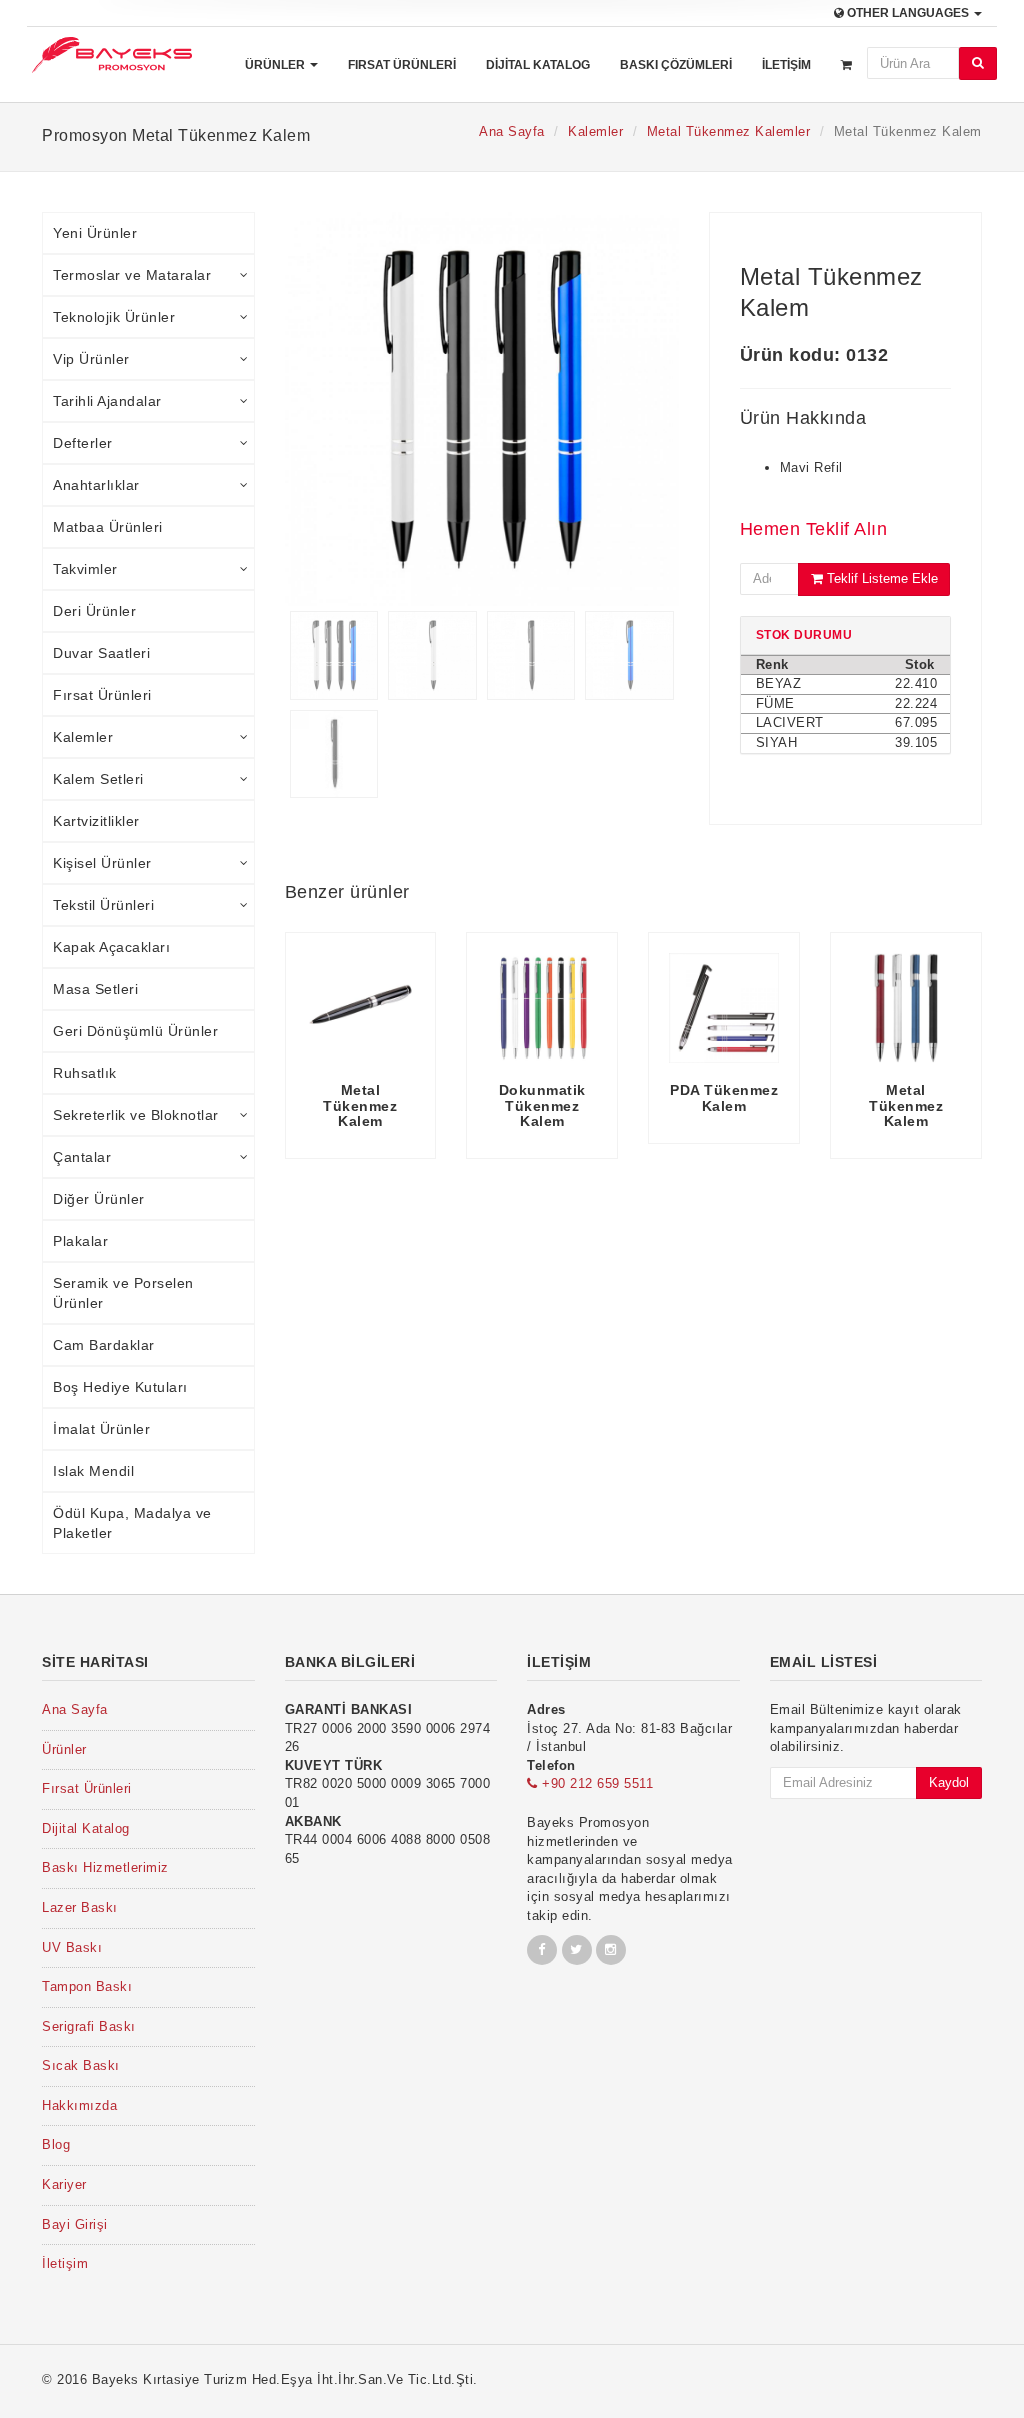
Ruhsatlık (85, 1073)
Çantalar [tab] (82, 1157)
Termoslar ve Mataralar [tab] (132, 275)
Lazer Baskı (80, 1907)
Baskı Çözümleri (676, 65)
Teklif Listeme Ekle (880, 578)
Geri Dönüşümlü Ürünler (135, 1031)
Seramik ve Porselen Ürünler (123, 1293)
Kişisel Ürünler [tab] (102, 863)
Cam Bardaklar (104, 1345)
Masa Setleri (95, 989)
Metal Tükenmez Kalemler (729, 131)
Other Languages (908, 13)
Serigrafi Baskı (89, 2026)
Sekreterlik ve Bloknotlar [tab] (136, 1115)
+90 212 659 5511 (595, 1783)
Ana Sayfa (512, 131)
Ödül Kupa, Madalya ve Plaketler (132, 1523)
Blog (56, 2144)
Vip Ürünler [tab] (91, 359)
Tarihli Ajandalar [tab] (107, 401)
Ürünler (276, 65)
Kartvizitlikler (96, 821)
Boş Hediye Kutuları (120, 1387)
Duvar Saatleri (101, 653)
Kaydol (949, 1782)
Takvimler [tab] (85, 569)
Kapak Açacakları (111, 947)
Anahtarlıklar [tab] (96, 485)
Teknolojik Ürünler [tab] (114, 317)
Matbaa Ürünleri (108, 527)
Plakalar (80, 1241)
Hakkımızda (79, 2105)
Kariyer (64, 2184)
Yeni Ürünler (95, 233)
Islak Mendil (93, 1471)
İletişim (786, 65)
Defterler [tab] (83, 443)
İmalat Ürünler (101, 1429)
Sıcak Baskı (81, 2065)
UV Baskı (72, 1947)
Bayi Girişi (75, 2224)
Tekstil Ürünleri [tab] (103, 905)
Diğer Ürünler (99, 1199)
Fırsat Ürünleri (402, 65)
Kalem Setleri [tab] (98, 779)
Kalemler (595, 131)
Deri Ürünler (94, 611)
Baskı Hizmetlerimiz (105, 1867)
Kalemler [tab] (83, 737)
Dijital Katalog (538, 65)
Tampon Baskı (87, 1986)
